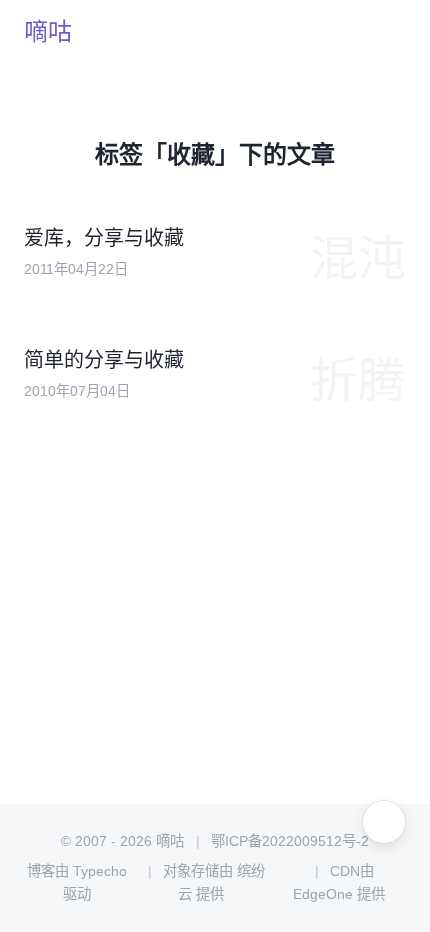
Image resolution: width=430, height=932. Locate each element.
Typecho (100, 871)
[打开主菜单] (384, 32)
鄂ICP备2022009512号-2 (290, 841)
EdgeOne (323, 894)
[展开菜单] (384, 822)
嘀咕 (48, 31)
